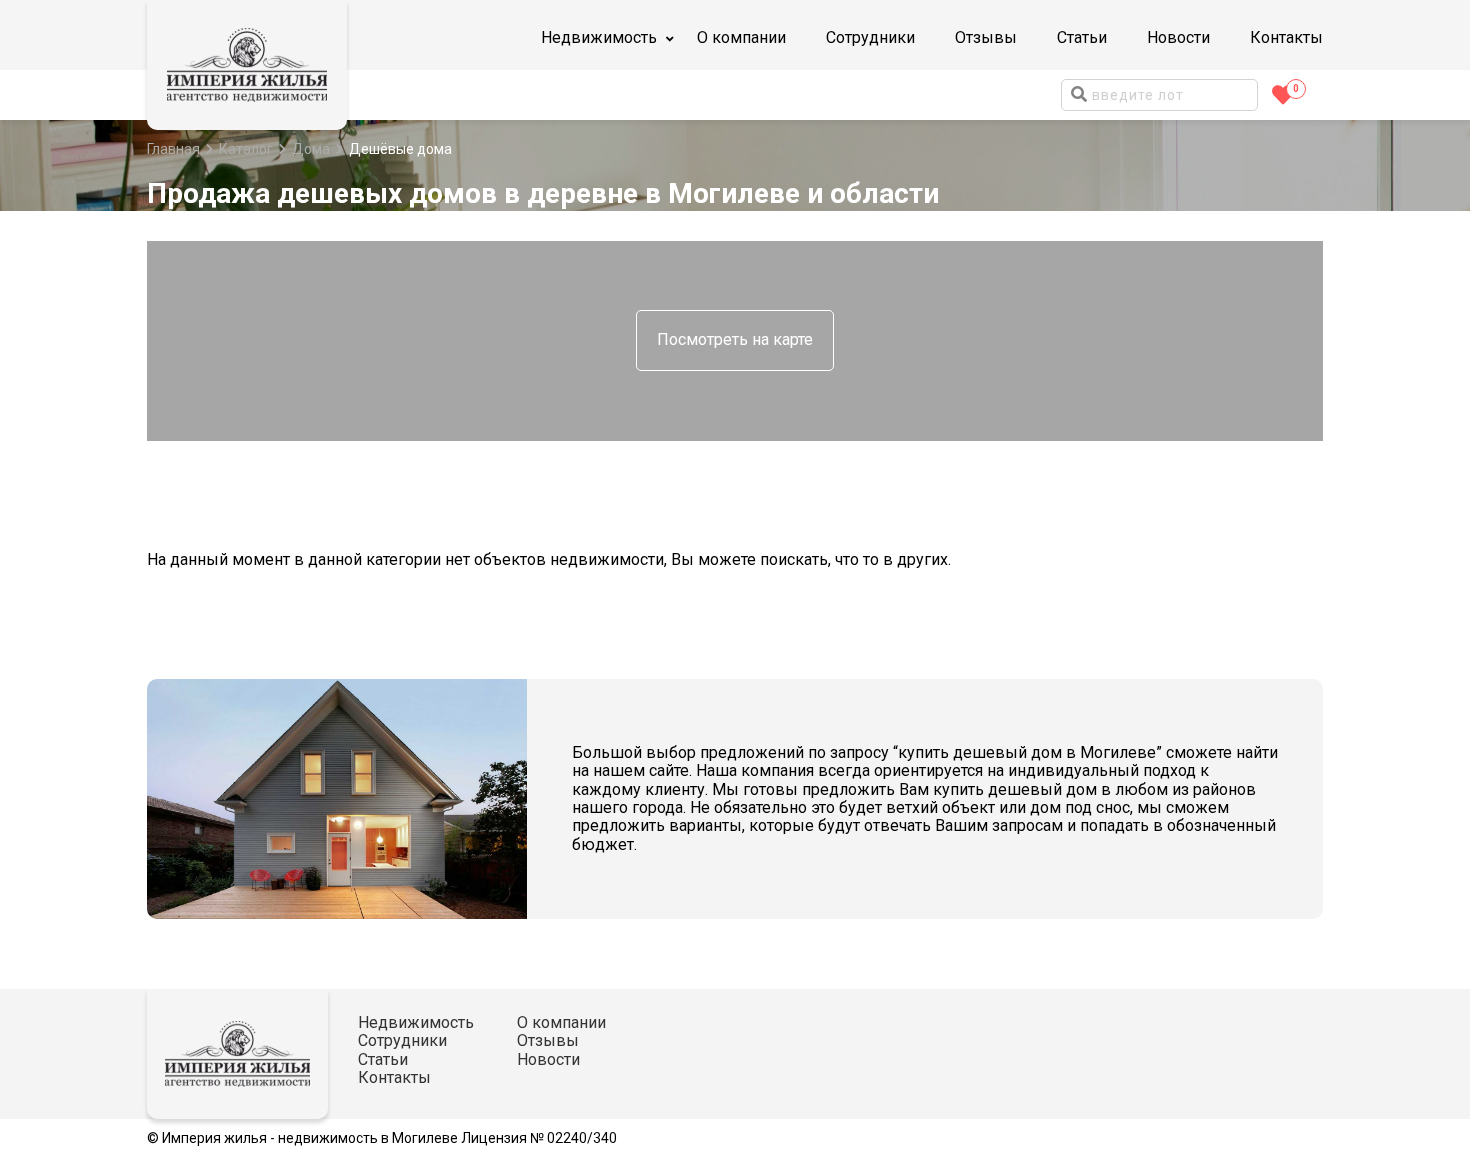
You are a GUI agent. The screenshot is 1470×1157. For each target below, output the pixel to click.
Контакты (1286, 37)
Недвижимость (416, 1023)
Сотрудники (870, 37)
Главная (173, 149)
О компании (741, 37)
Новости (1178, 37)
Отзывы (986, 37)
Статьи (1082, 37)
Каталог (246, 149)
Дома (311, 149)
